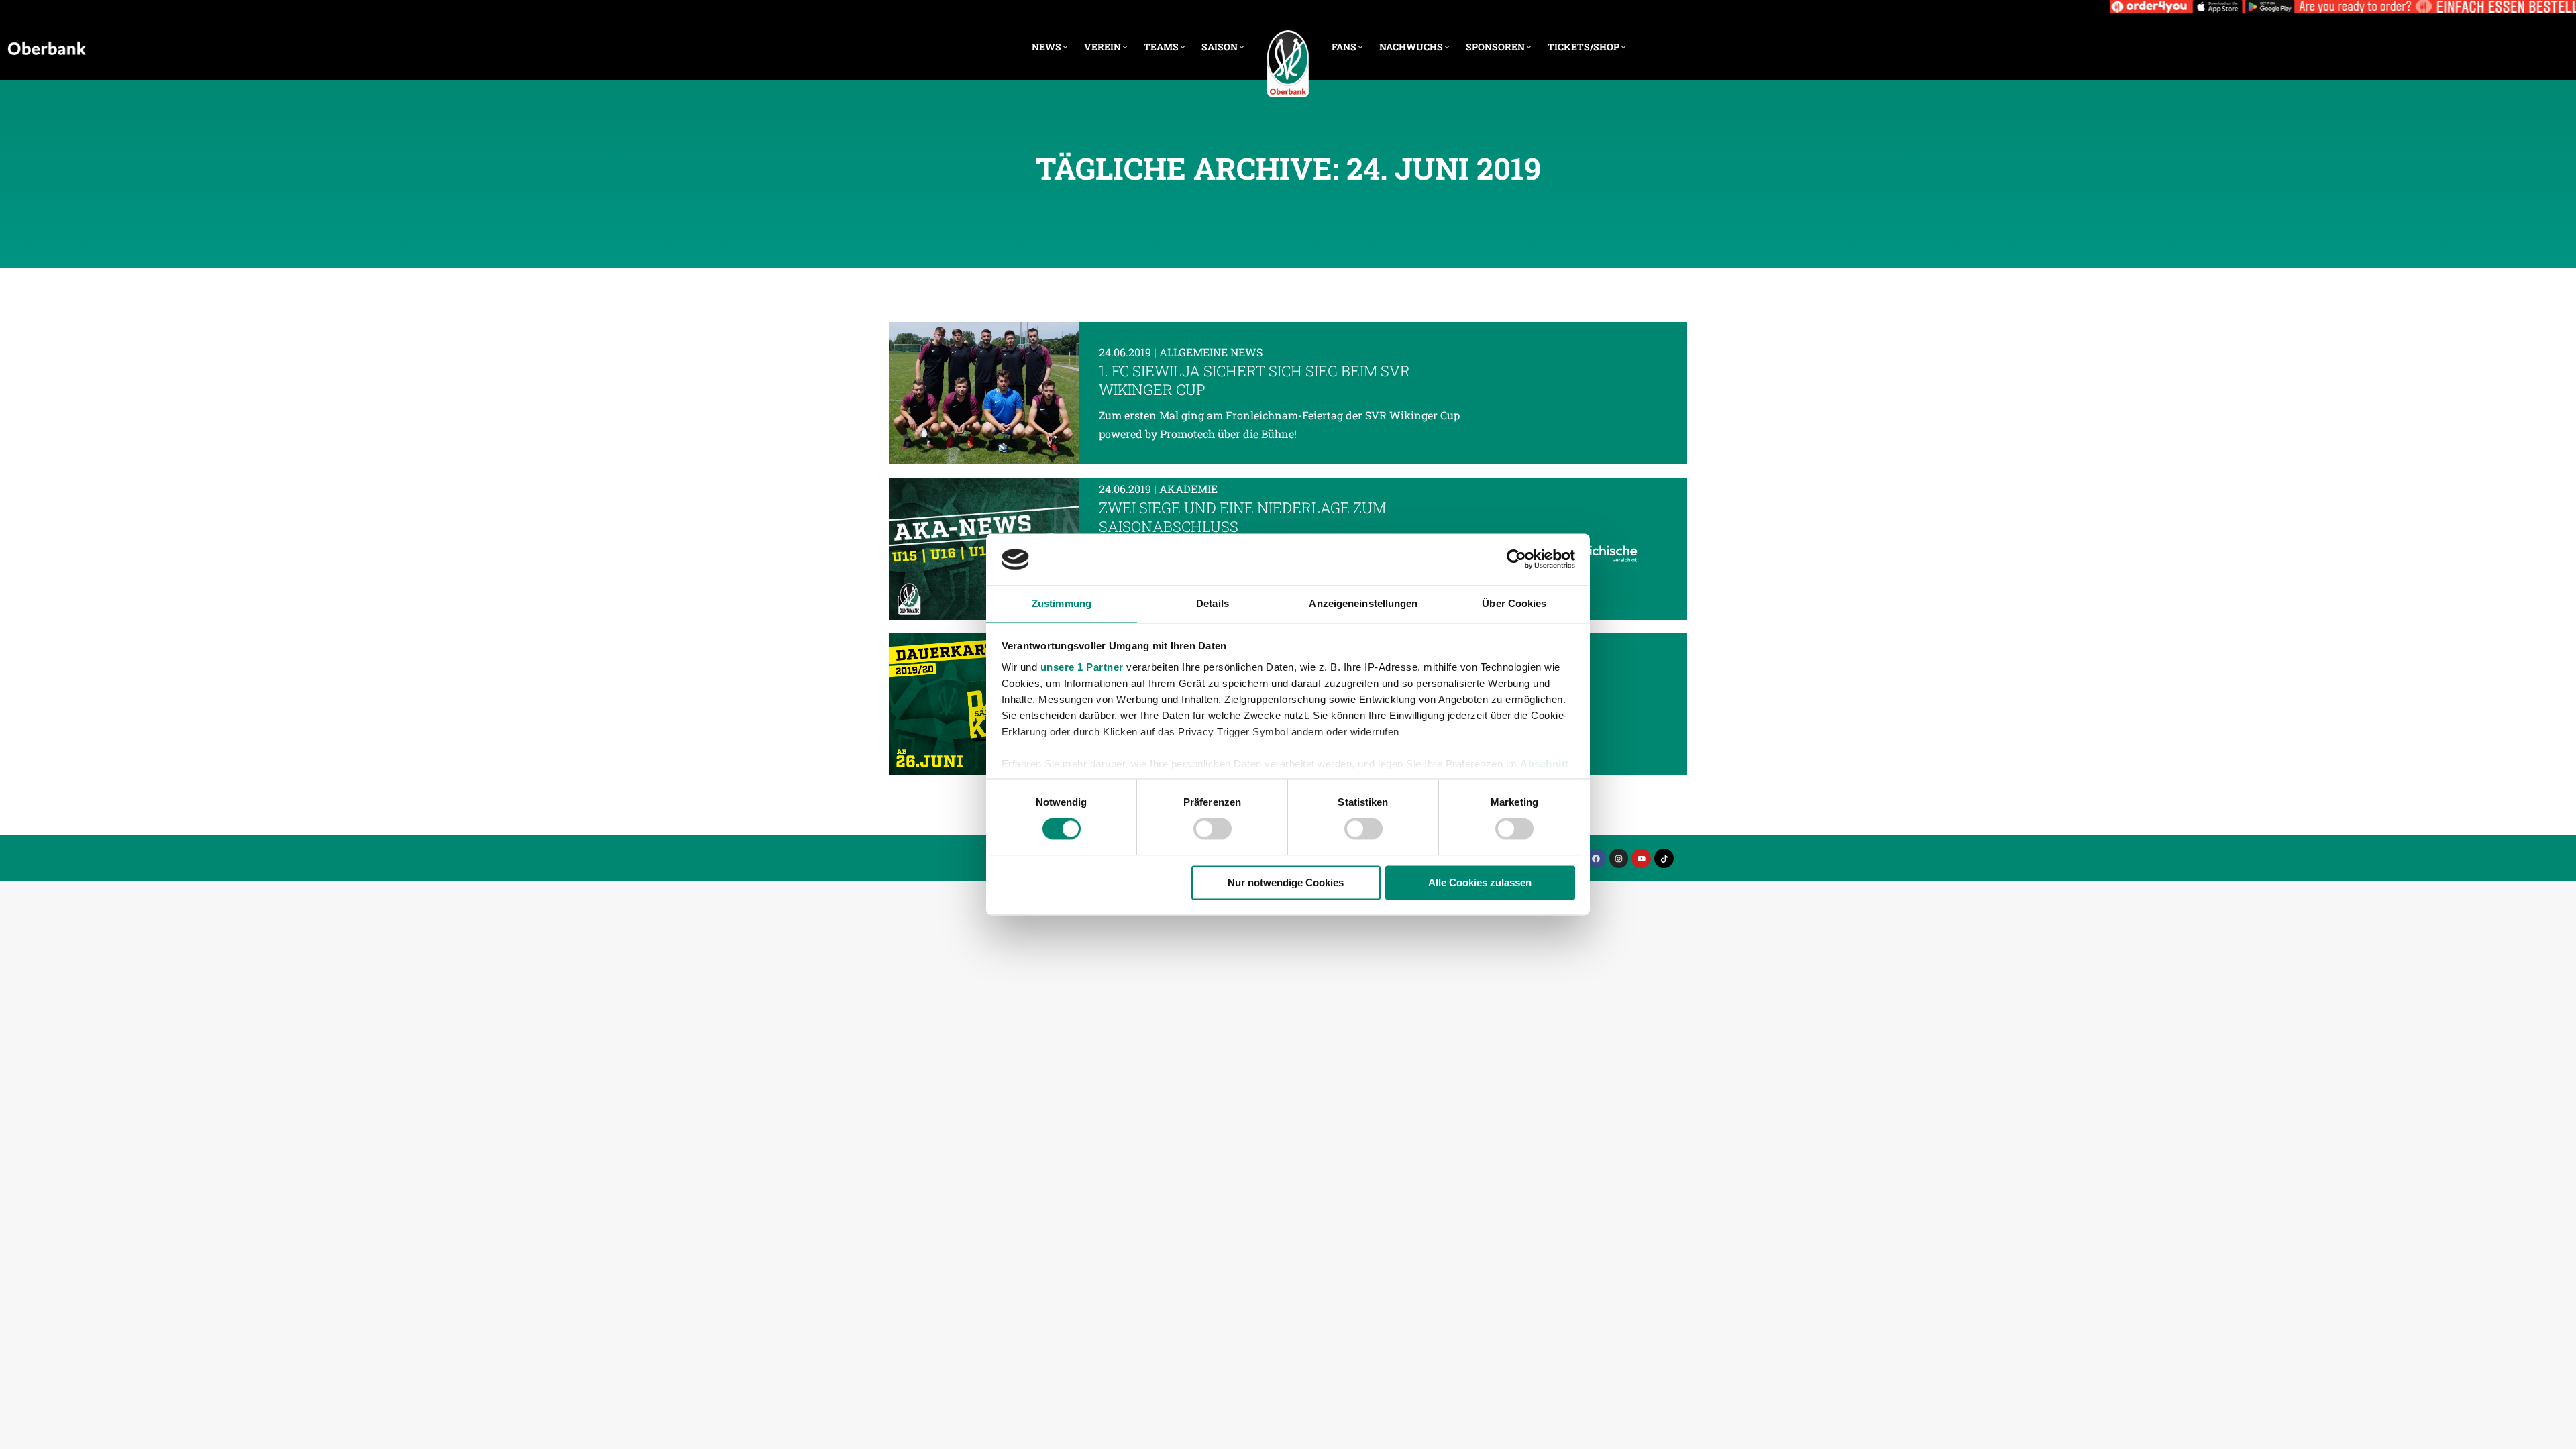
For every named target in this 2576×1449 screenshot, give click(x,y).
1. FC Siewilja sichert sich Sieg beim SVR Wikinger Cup (1254, 380)
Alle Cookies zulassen (1480, 882)
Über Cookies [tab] (1514, 603)
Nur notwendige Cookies (1286, 882)
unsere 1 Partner (1082, 667)
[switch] (1213, 829)
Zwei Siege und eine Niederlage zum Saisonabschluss (1242, 517)
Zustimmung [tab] (1062, 603)
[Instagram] (1619, 858)
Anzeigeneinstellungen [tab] (1363, 603)
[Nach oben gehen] (2556, 1429)
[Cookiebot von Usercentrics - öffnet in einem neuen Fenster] (1516, 559)
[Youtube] (1641, 858)
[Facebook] (1596, 858)
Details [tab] (1213, 603)
